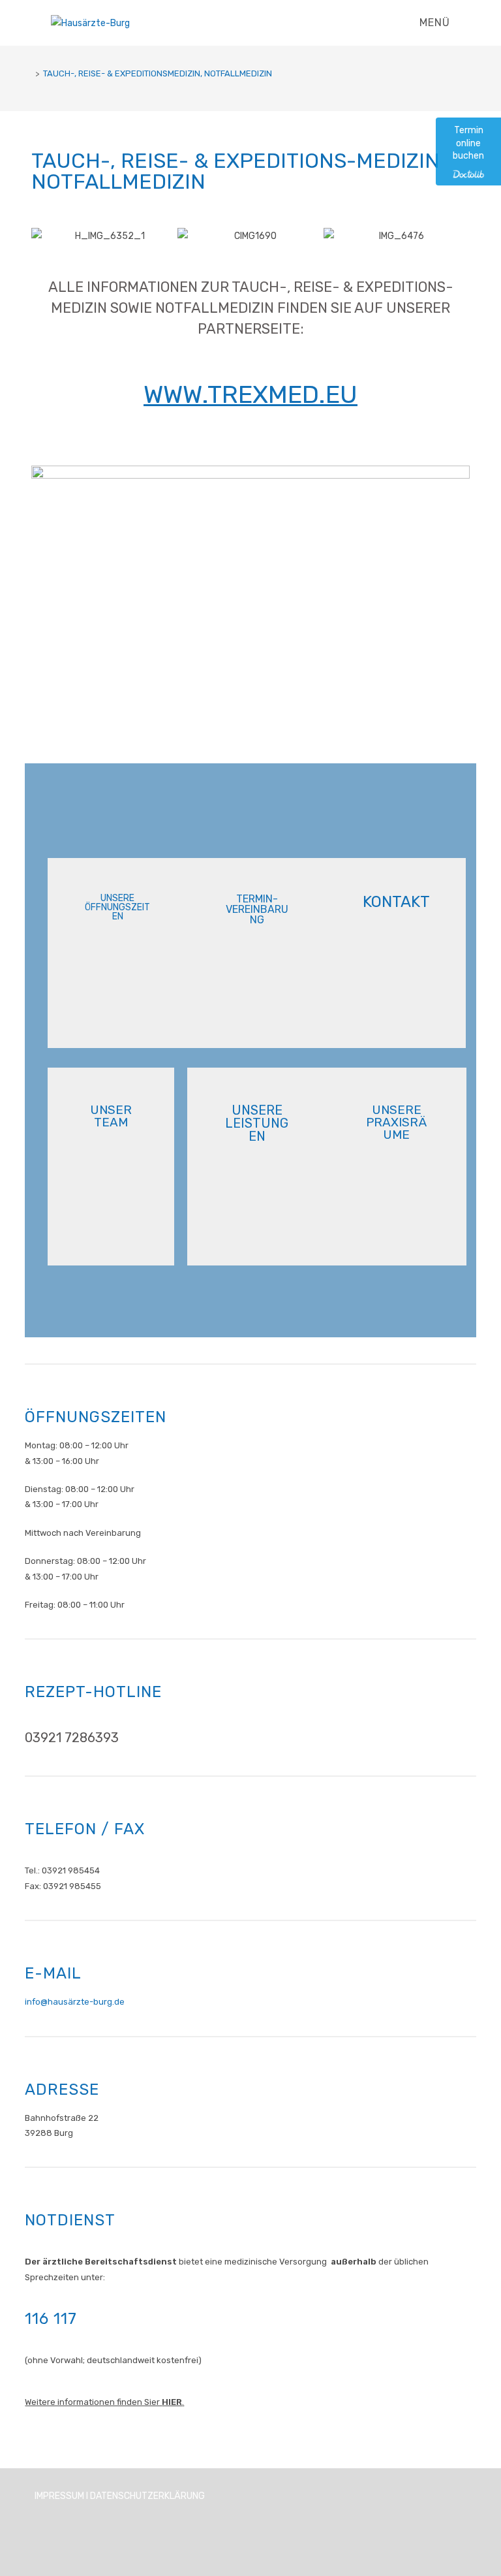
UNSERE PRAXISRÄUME (396, 1122)
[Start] (28, 73)
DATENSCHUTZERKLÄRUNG (147, 2496)
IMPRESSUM (59, 2496)
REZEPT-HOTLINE (93, 1692)
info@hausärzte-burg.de (75, 2002)
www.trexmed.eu (250, 394)
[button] (44, 236)
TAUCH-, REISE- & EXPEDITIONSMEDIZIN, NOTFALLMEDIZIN (158, 73)
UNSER (111, 1115)
